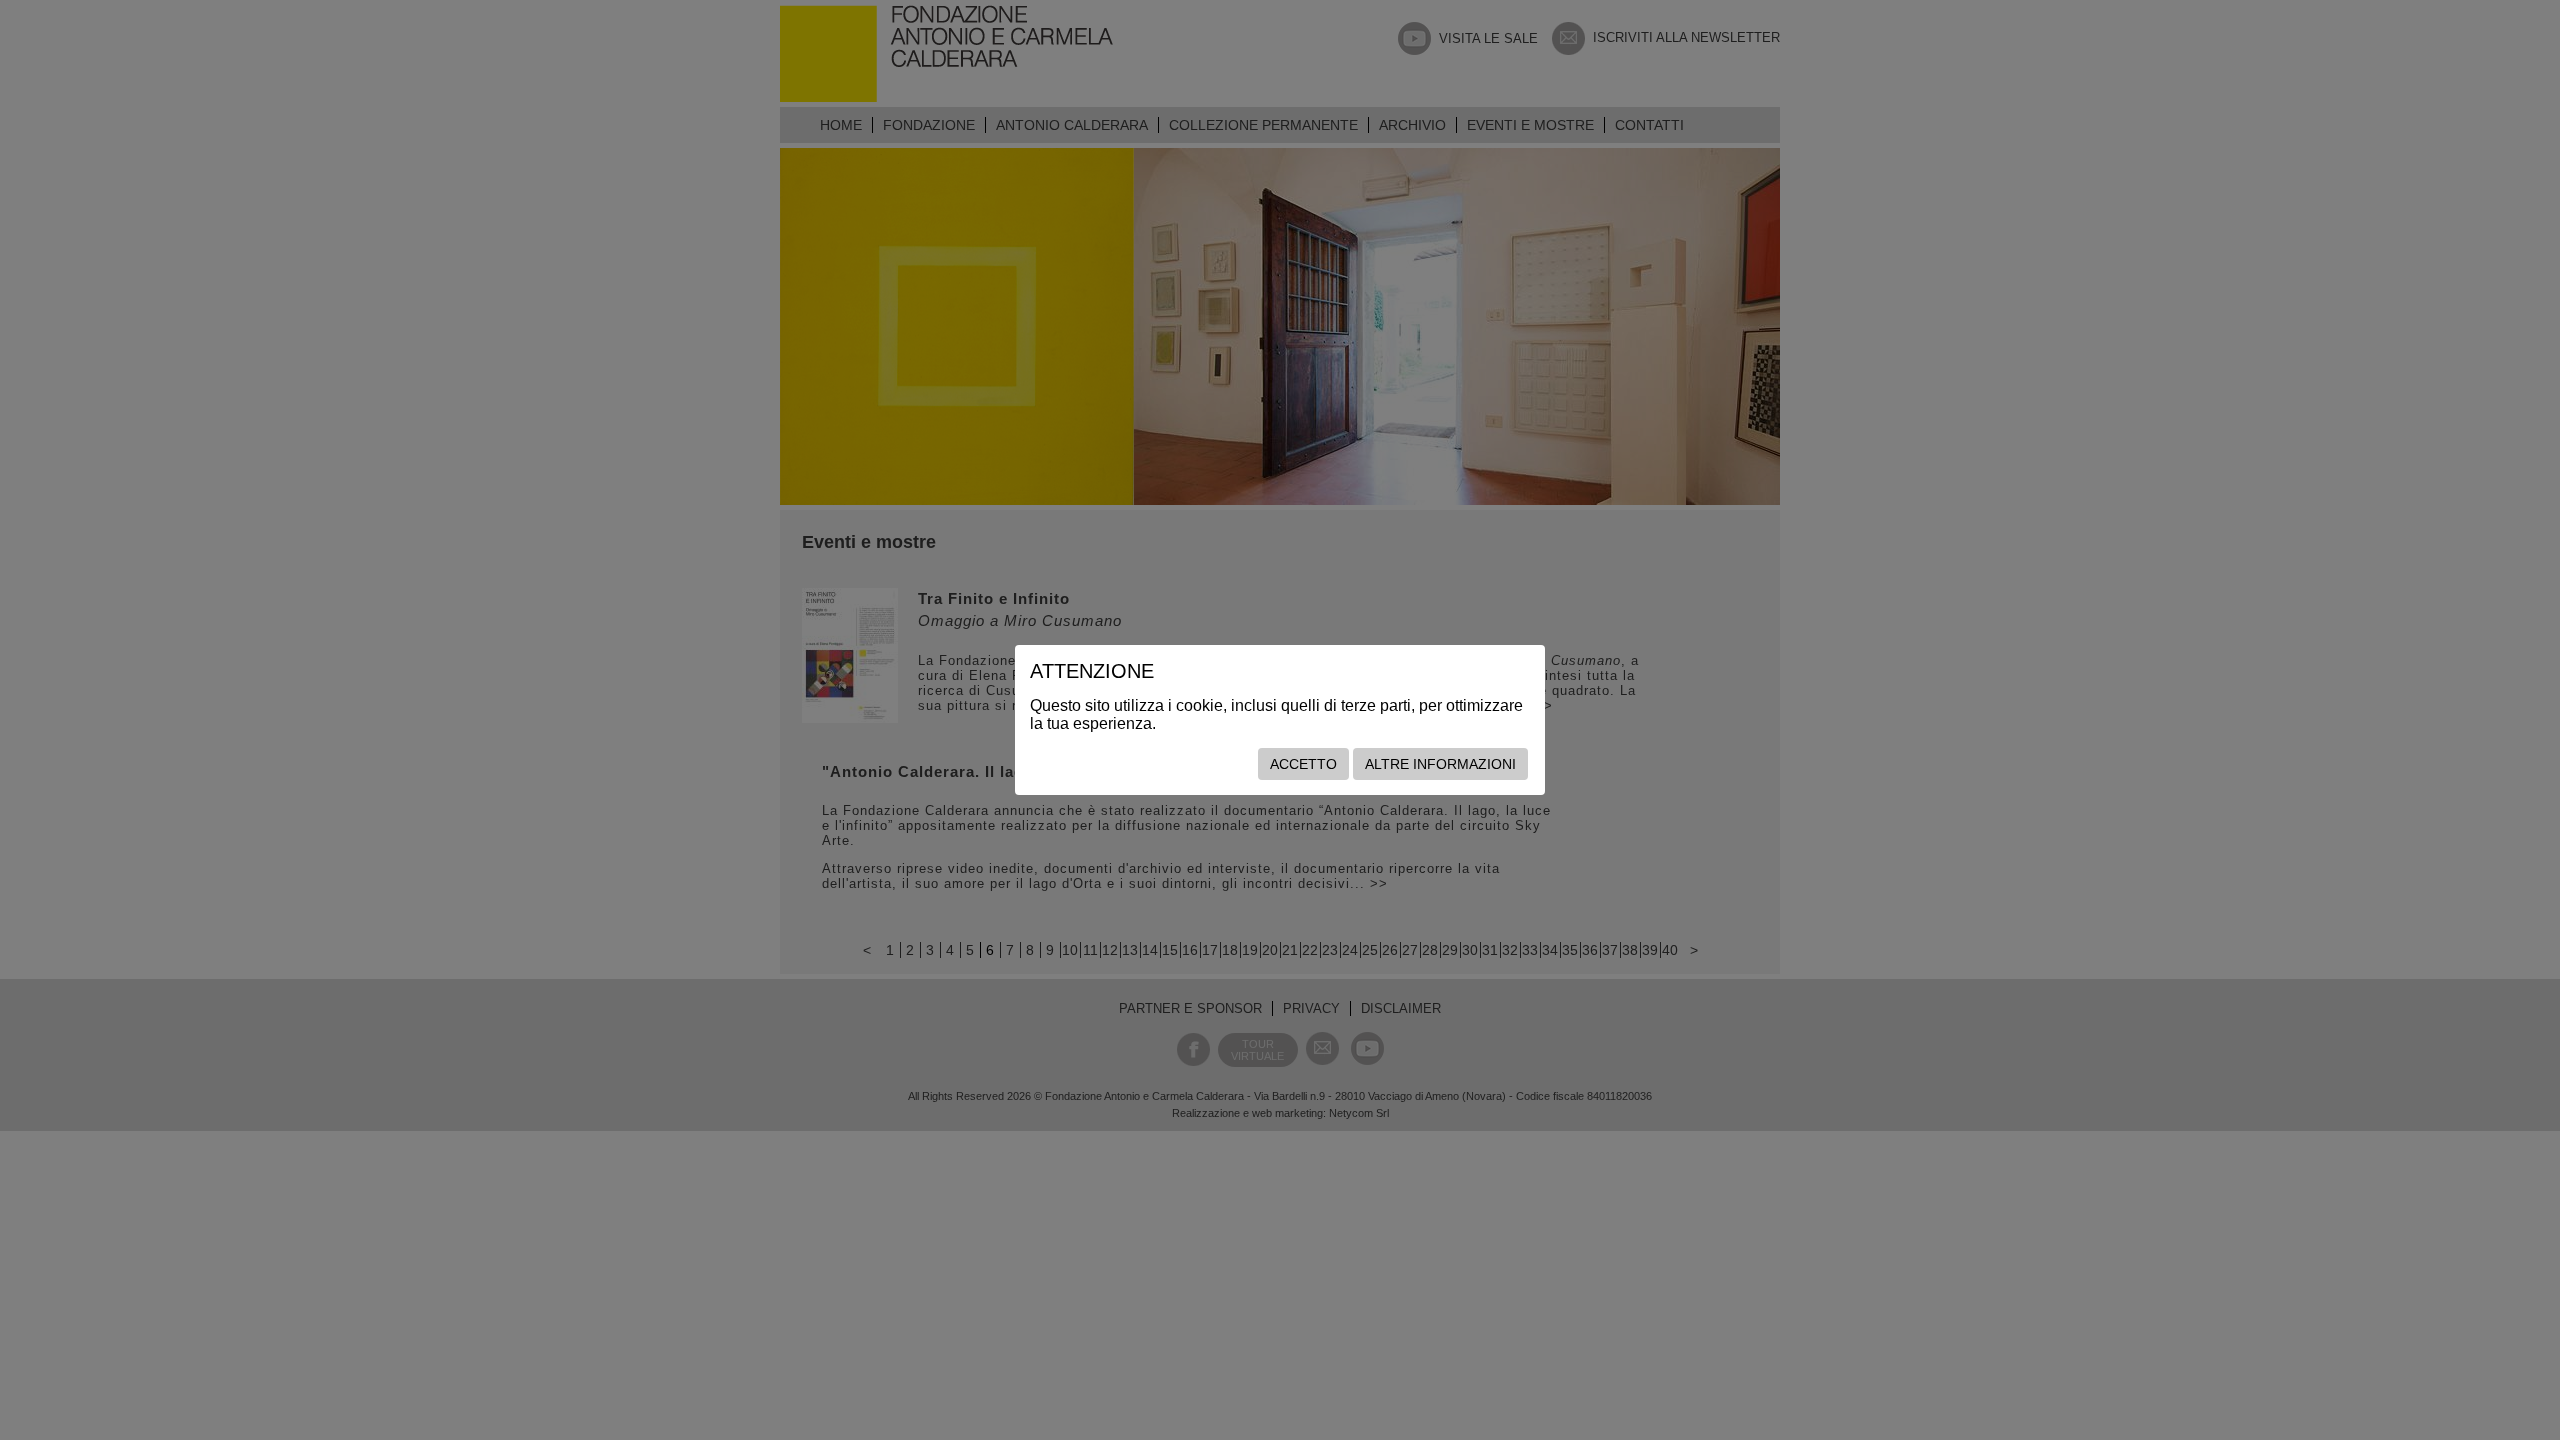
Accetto (1303, 764)
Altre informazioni (1440, 764)
